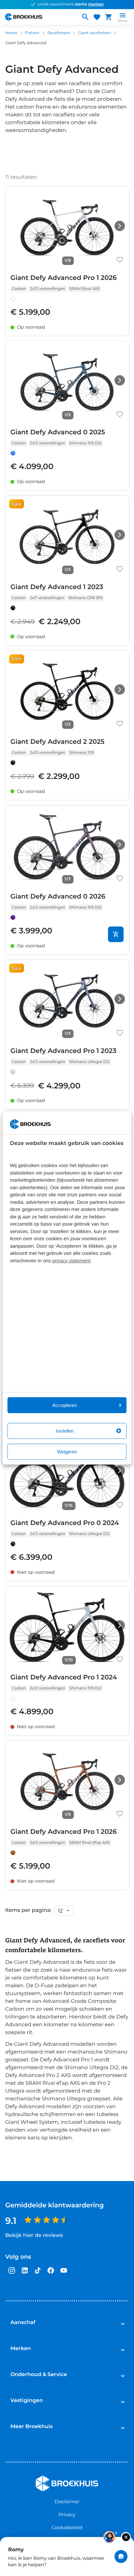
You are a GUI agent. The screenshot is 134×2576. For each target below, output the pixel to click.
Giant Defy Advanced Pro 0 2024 (65, 1523)
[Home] (40, 17)
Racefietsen (59, 33)
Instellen (65, 1431)
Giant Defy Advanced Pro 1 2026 (64, 278)
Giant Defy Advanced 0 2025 (58, 432)
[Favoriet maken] (120, 260)
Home (11, 33)
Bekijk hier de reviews (34, 2235)
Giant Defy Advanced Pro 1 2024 (64, 1677)
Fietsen (32, 33)
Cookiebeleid (67, 2528)
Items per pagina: (28, 1911)
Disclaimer (67, 2502)
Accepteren (65, 1405)
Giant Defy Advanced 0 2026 (58, 897)
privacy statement (72, 1261)
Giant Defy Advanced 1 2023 (57, 587)
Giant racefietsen (95, 33)
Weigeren (67, 1452)
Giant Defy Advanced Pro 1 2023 (63, 1051)
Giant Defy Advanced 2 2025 (57, 742)
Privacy (67, 2515)
